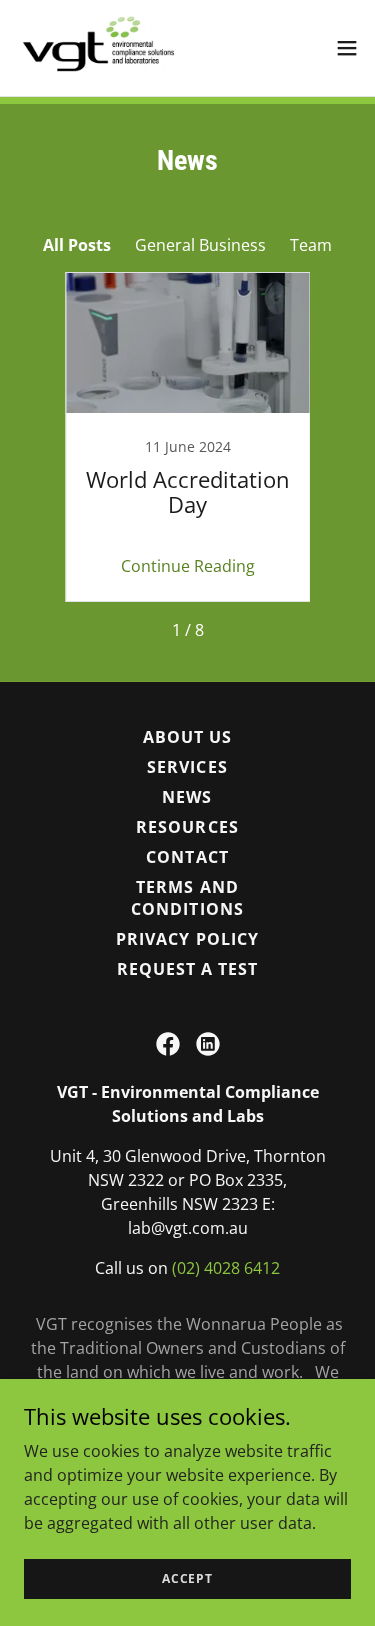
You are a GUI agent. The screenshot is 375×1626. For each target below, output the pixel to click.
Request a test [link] (187, 969)
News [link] (187, 797)
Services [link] (187, 767)
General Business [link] (200, 245)
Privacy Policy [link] (187, 939)
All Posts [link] (77, 245)
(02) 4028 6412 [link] (226, 1268)
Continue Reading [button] (188, 566)
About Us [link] (187, 737)
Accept (187, 1578)
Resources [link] (187, 827)
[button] (347, 48)
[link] (96, 48)
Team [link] (311, 245)
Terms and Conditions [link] (187, 898)
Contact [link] (187, 857)
